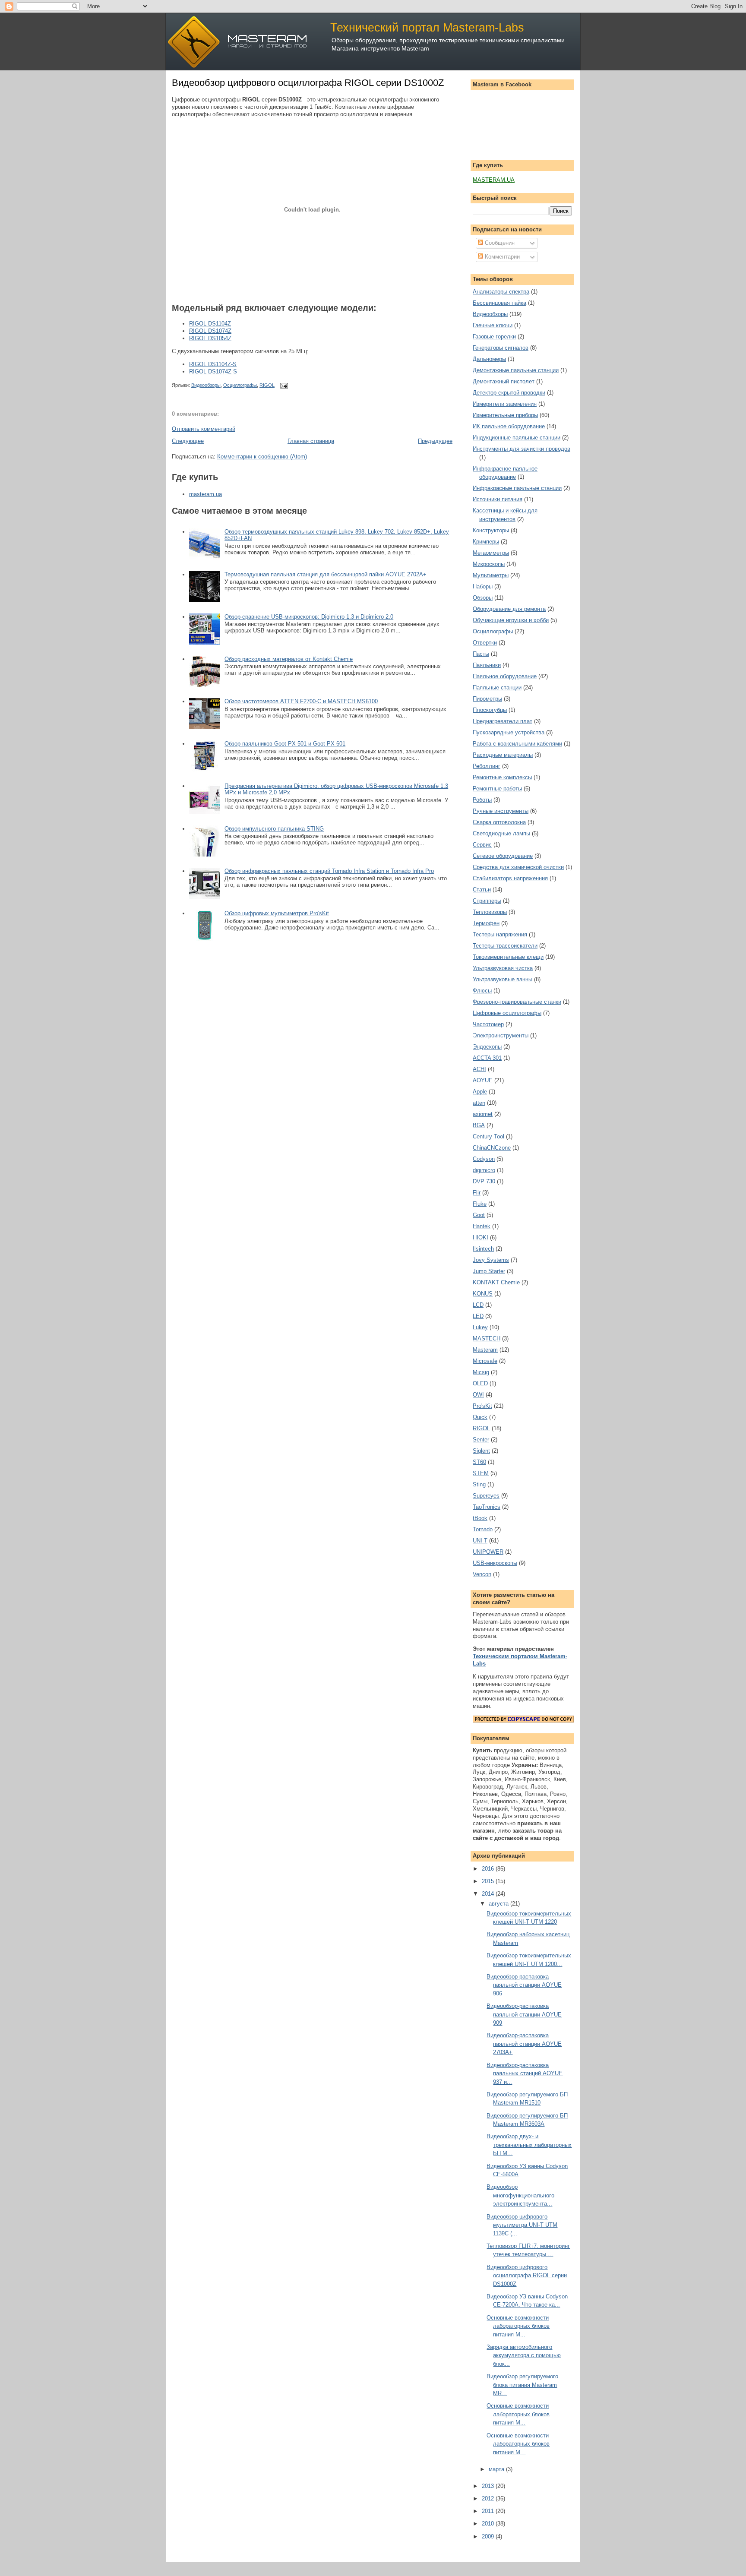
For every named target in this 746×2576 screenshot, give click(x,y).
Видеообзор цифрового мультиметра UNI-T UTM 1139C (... (522, 2225)
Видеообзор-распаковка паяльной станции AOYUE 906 (524, 1985)
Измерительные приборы (505, 415)
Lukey (480, 1327)
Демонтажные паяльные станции (516, 370)
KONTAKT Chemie (496, 1282)
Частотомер (488, 1024)
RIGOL (267, 385)
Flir (477, 1193)
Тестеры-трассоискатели (505, 946)
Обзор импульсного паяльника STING (274, 829)
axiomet (483, 1114)
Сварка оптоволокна (499, 822)
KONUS (483, 1294)
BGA (479, 1125)
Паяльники (487, 665)
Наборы (483, 586)
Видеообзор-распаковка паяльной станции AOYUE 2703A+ (524, 2044)
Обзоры (483, 598)
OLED (480, 1383)
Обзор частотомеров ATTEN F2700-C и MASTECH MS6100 (301, 701)
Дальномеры (489, 359)
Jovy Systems (491, 1260)
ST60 (479, 1462)
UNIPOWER (488, 1552)
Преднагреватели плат (503, 721)
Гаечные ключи (493, 325)
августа (499, 1904)
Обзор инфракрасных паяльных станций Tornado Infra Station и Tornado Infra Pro (329, 871)
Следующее (188, 441)
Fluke (480, 1204)
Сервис (482, 845)
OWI (478, 1395)
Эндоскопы (487, 1047)
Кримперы (486, 542)
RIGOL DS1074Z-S (213, 371)
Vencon (482, 1574)
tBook (480, 1518)
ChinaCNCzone (492, 1148)
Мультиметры (491, 575)
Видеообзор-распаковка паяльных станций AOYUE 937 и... (525, 2073)
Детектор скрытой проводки (509, 393)
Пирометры (487, 699)
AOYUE (483, 1080)
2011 (489, 2511)
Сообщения (499, 243)
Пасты (481, 654)
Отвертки (485, 643)
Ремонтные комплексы (502, 777)
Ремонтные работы (497, 789)
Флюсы (482, 991)
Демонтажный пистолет (504, 381)
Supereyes (486, 1496)
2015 (489, 1881)
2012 (489, 2499)
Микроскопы (489, 564)
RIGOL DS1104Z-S (213, 364)
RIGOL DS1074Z (210, 331)
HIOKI (480, 1237)
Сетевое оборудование (503, 856)
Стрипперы (487, 901)
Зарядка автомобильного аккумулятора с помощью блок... (524, 2355)
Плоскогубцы (490, 710)
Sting (479, 1484)
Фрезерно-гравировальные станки (517, 1002)
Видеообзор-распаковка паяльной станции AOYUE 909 (524, 2014)
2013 (489, 2486)
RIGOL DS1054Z (210, 338)
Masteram (485, 1350)
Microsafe (485, 1361)
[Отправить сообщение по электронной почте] (283, 385)
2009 (489, 2536)
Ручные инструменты (501, 811)
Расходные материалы (503, 755)
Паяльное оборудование (505, 676)
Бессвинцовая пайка (499, 303)
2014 (489, 1894)
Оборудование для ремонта (509, 609)
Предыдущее (435, 441)
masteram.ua (205, 494)
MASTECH (487, 1339)
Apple (480, 1092)
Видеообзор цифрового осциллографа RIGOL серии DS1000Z (308, 83)
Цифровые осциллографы (507, 1013)
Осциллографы (240, 385)
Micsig (481, 1372)
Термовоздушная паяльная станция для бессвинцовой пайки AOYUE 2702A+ (326, 574)
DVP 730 (484, 1181)
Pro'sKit (482, 1406)
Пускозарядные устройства (509, 732)
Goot (479, 1215)
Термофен (486, 923)
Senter (481, 1440)
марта (497, 2469)
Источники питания (498, 499)
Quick (480, 1417)
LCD (478, 1305)
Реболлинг (487, 766)
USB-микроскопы (495, 1563)
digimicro (484, 1170)
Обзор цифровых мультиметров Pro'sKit (277, 913)
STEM (481, 1473)
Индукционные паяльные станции (517, 438)
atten (479, 1103)
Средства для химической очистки (518, 867)
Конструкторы (491, 530)
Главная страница (311, 441)
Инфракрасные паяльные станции (517, 488)
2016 (489, 1869)
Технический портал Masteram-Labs (427, 27)
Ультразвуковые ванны (503, 979)
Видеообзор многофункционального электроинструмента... (520, 2195)
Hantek (482, 1226)
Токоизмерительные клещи (508, 957)
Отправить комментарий (204, 429)
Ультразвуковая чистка (503, 968)
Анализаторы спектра (501, 292)
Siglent (481, 1451)
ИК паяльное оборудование (509, 426)
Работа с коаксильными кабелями (517, 744)
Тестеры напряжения (500, 934)
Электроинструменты (501, 1035)
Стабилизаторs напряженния (510, 878)
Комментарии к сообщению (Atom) (262, 457)
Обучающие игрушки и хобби (511, 620)
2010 (489, 2524)
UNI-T (480, 1541)
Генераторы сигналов (501, 348)
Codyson (484, 1159)
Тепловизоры (490, 912)
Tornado (483, 1529)
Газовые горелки (494, 337)
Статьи (482, 890)
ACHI (479, 1069)
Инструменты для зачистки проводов (522, 449)
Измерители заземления (505, 404)
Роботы (482, 800)
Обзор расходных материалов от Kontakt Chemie (289, 659)
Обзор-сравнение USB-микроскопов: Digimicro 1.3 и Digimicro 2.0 (309, 617)
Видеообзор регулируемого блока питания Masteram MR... (522, 2385)
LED (478, 1316)
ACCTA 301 (487, 1058)
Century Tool (488, 1136)
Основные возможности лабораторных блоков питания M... (518, 2326)
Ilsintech (483, 1249)
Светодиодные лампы (501, 833)
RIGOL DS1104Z (210, 324)
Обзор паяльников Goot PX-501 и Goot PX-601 (285, 744)
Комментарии (501, 257)
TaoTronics (487, 1507)
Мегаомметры (491, 553)
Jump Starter (489, 1271)
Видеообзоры (206, 385)
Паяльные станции (497, 687)
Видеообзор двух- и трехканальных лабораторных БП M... (529, 2145)
